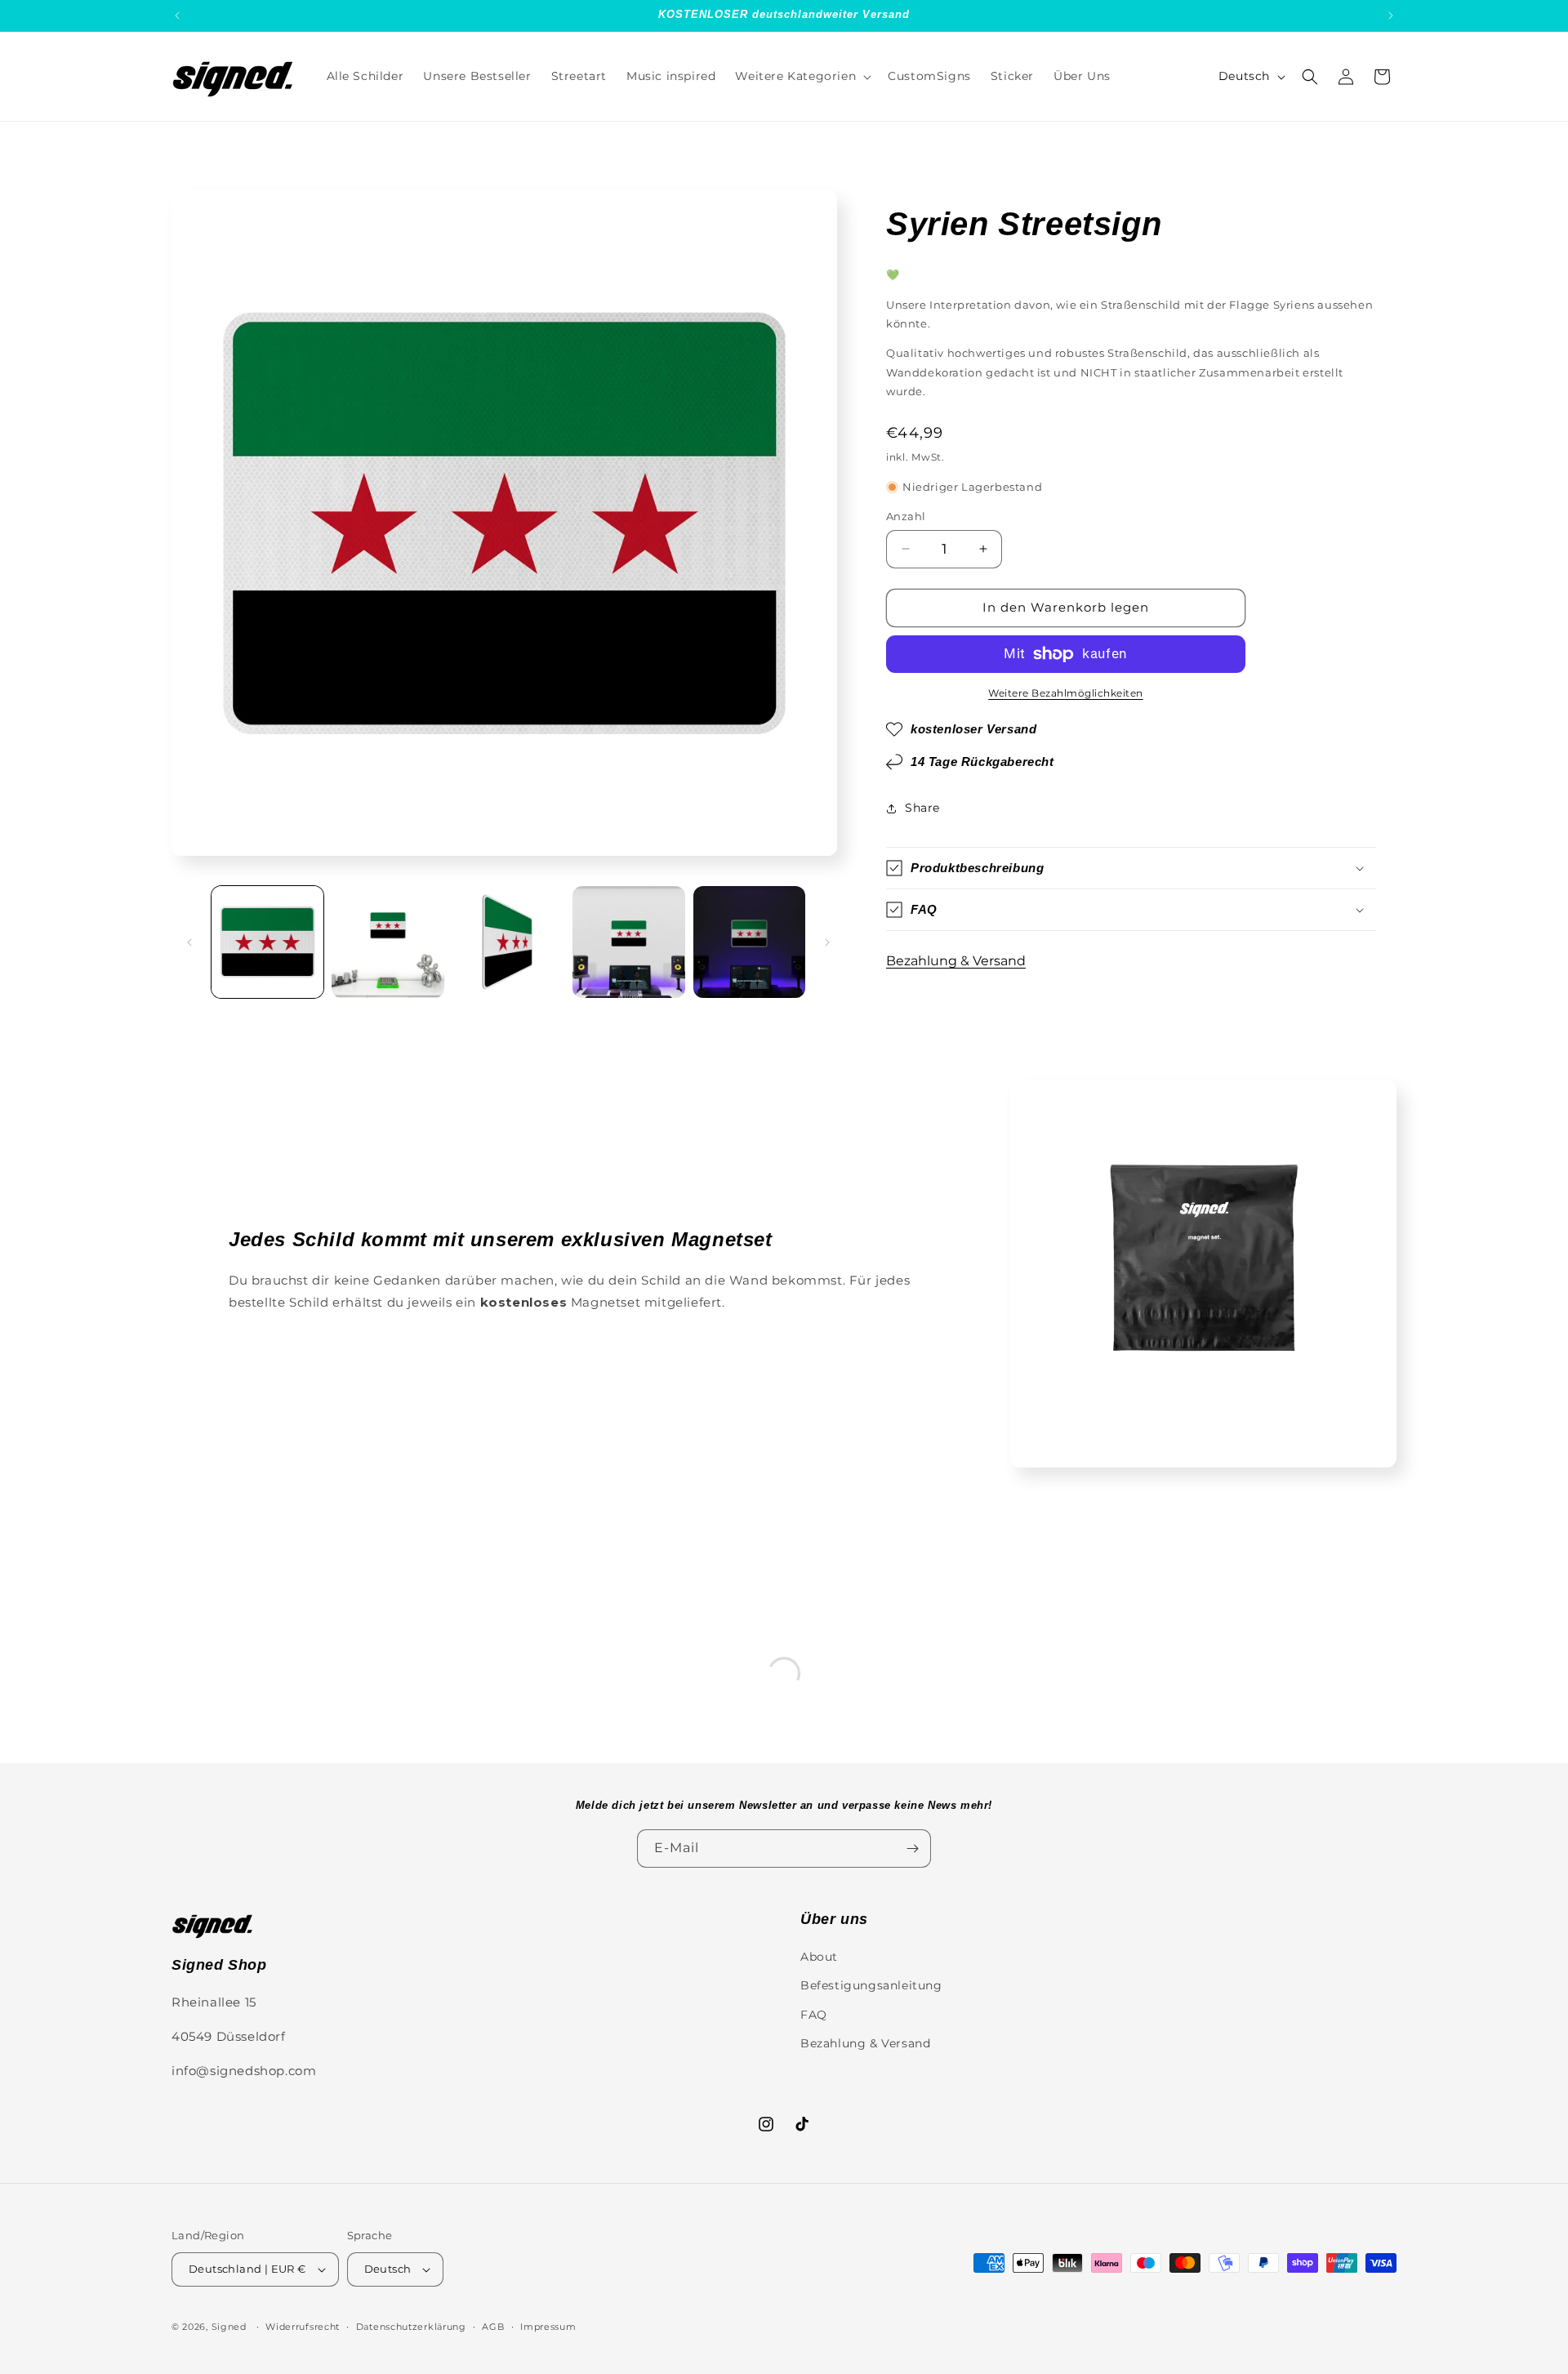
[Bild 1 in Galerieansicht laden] (267, 942)
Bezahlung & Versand (956, 961)
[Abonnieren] (912, 1848)
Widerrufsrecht (303, 2326)
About (819, 1957)
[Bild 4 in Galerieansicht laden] (628, 942)
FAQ (814, 2014)
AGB (493, 2326)
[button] (802, 76)
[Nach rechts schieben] (827, 942)
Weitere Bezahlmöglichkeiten (1066, 693)
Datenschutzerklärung (411, 2326)
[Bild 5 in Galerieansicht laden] (749, 942)
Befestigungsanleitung (871, 1985)
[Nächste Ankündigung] (1391, 16)
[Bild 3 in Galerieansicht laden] (508, 942)
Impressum (548, 2326)
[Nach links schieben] (189, 942)
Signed (229, 2327)
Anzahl (906, 516)
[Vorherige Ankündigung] (177, 16)
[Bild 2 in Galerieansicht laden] (388, 942)
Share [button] (922, 808)
